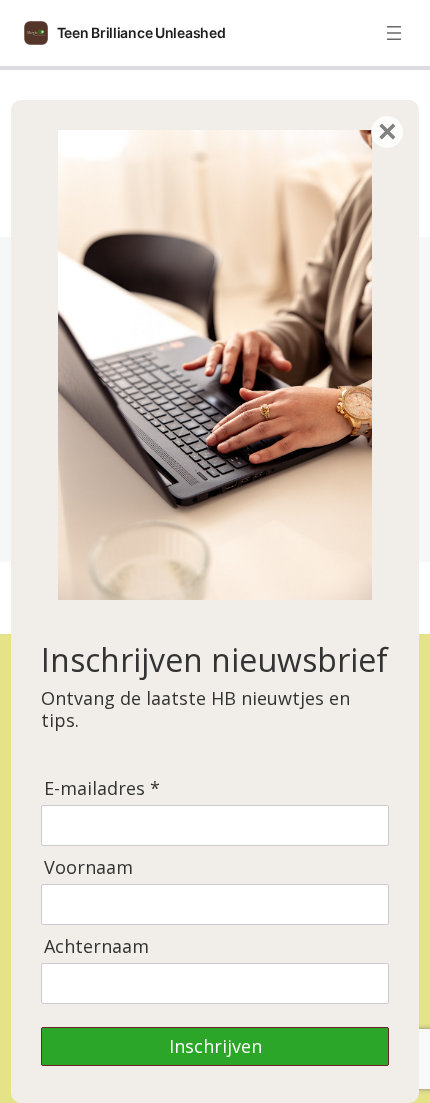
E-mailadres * (102, 788)
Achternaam (96, 946)
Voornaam (88, 867)
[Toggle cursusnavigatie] (394, 33)
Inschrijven (215, 1046)
